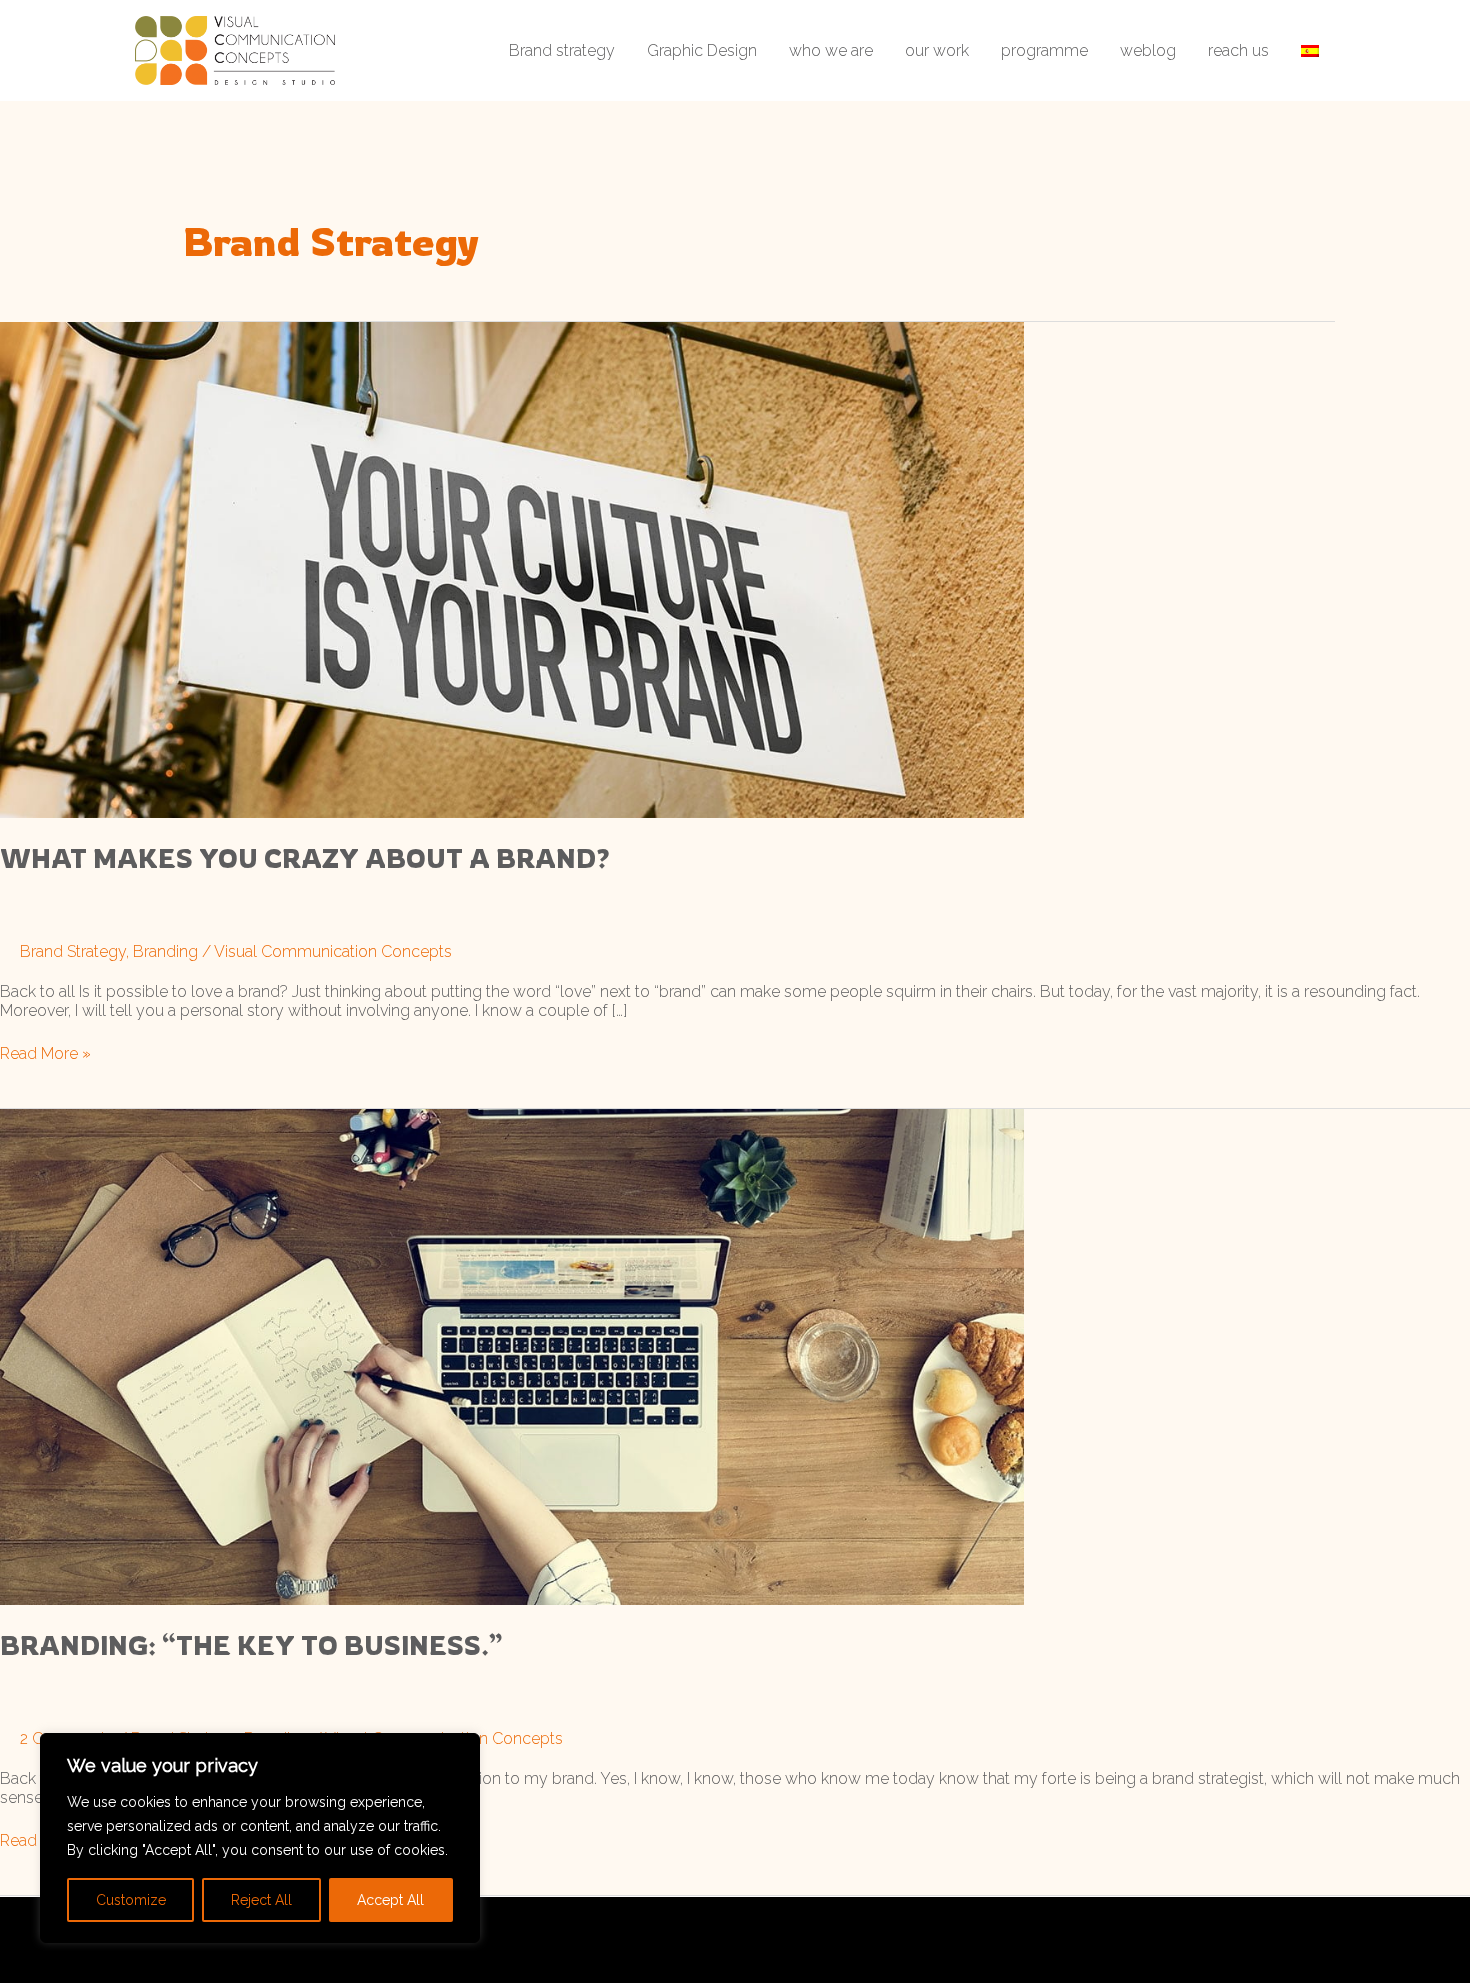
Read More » (45, 1053)
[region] (260, 1838)
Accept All (390, 1900)
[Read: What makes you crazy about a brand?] (512, 568)
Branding (165, 951)
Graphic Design (702, 50)
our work (937, 50)
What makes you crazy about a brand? (305, 858)
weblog (1148, 50)
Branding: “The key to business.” (251, 1645)
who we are (831, 50)
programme (1044, 50)
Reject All (261, 1900)
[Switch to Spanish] (1310, 50)
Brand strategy (562, 50)
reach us (1238, 50)
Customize (131, 1900)
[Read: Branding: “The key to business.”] (512, 1355)
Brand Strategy (73, 951)
